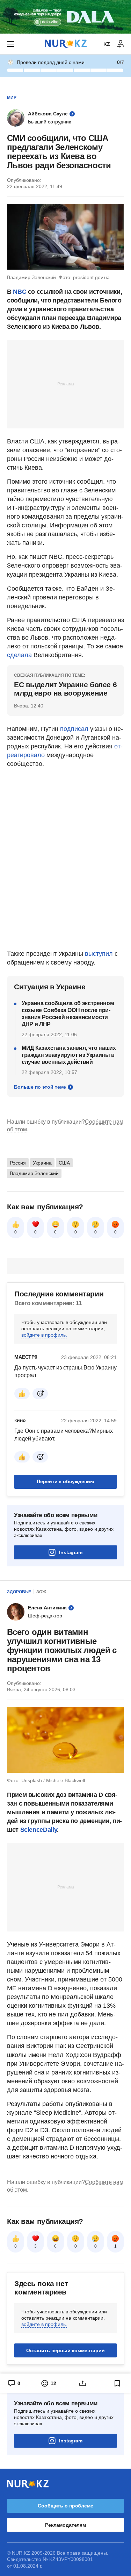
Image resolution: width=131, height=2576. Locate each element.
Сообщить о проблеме (65, 2506)
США (64, 1163)
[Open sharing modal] (83, 2383)
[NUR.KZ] (66, 44)
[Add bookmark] (117, 2383)
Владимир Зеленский (34, 1173)
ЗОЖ (41, 1592)
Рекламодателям (65, 2525)
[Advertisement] (66, 384)
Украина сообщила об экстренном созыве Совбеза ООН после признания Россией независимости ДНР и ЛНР (68, 1014)
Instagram (71, 1552)
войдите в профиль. (44, 1335)
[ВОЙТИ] (121, 44)
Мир (12, 98)
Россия (18, 1163)
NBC (20, 292)
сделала (19, 655)
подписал (74, 729)
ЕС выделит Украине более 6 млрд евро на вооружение (65, 689)
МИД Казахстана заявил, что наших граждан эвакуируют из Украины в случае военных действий (69, 1055)
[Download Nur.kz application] (65, 17)
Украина (42, 1163)
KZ (107, 44)
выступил (99, 954)
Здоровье (19, 1592)
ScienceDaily (39, 1830)
